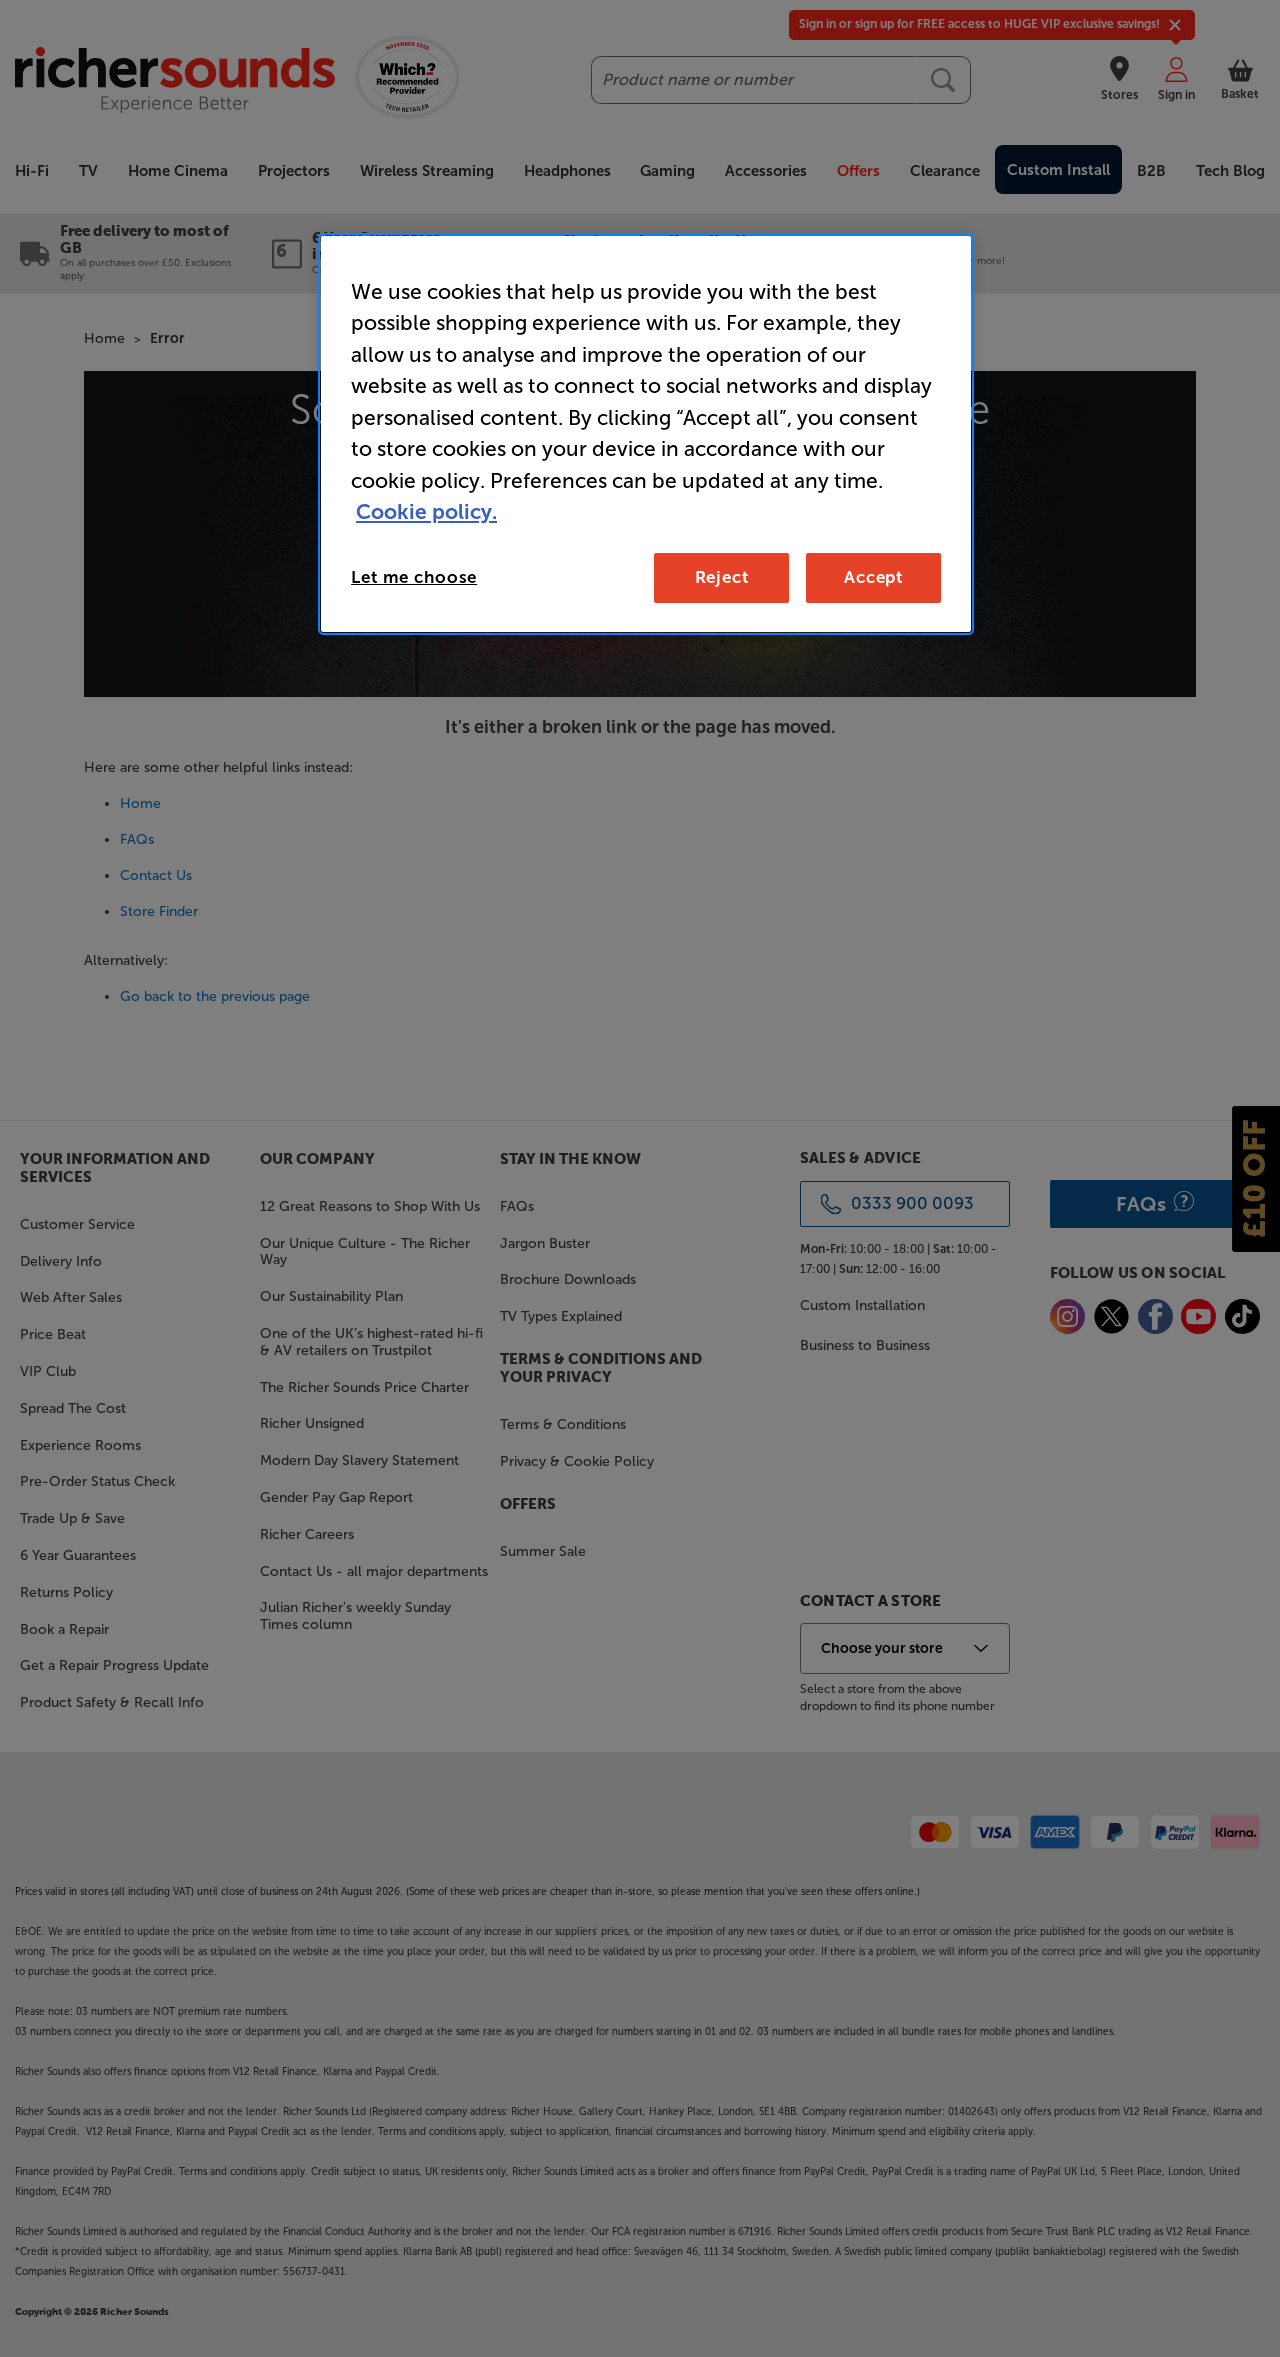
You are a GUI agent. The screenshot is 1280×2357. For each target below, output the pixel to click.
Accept (873, 577)
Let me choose (414, 577)
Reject (722, 577)
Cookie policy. (426, 511)
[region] (646, 434)
